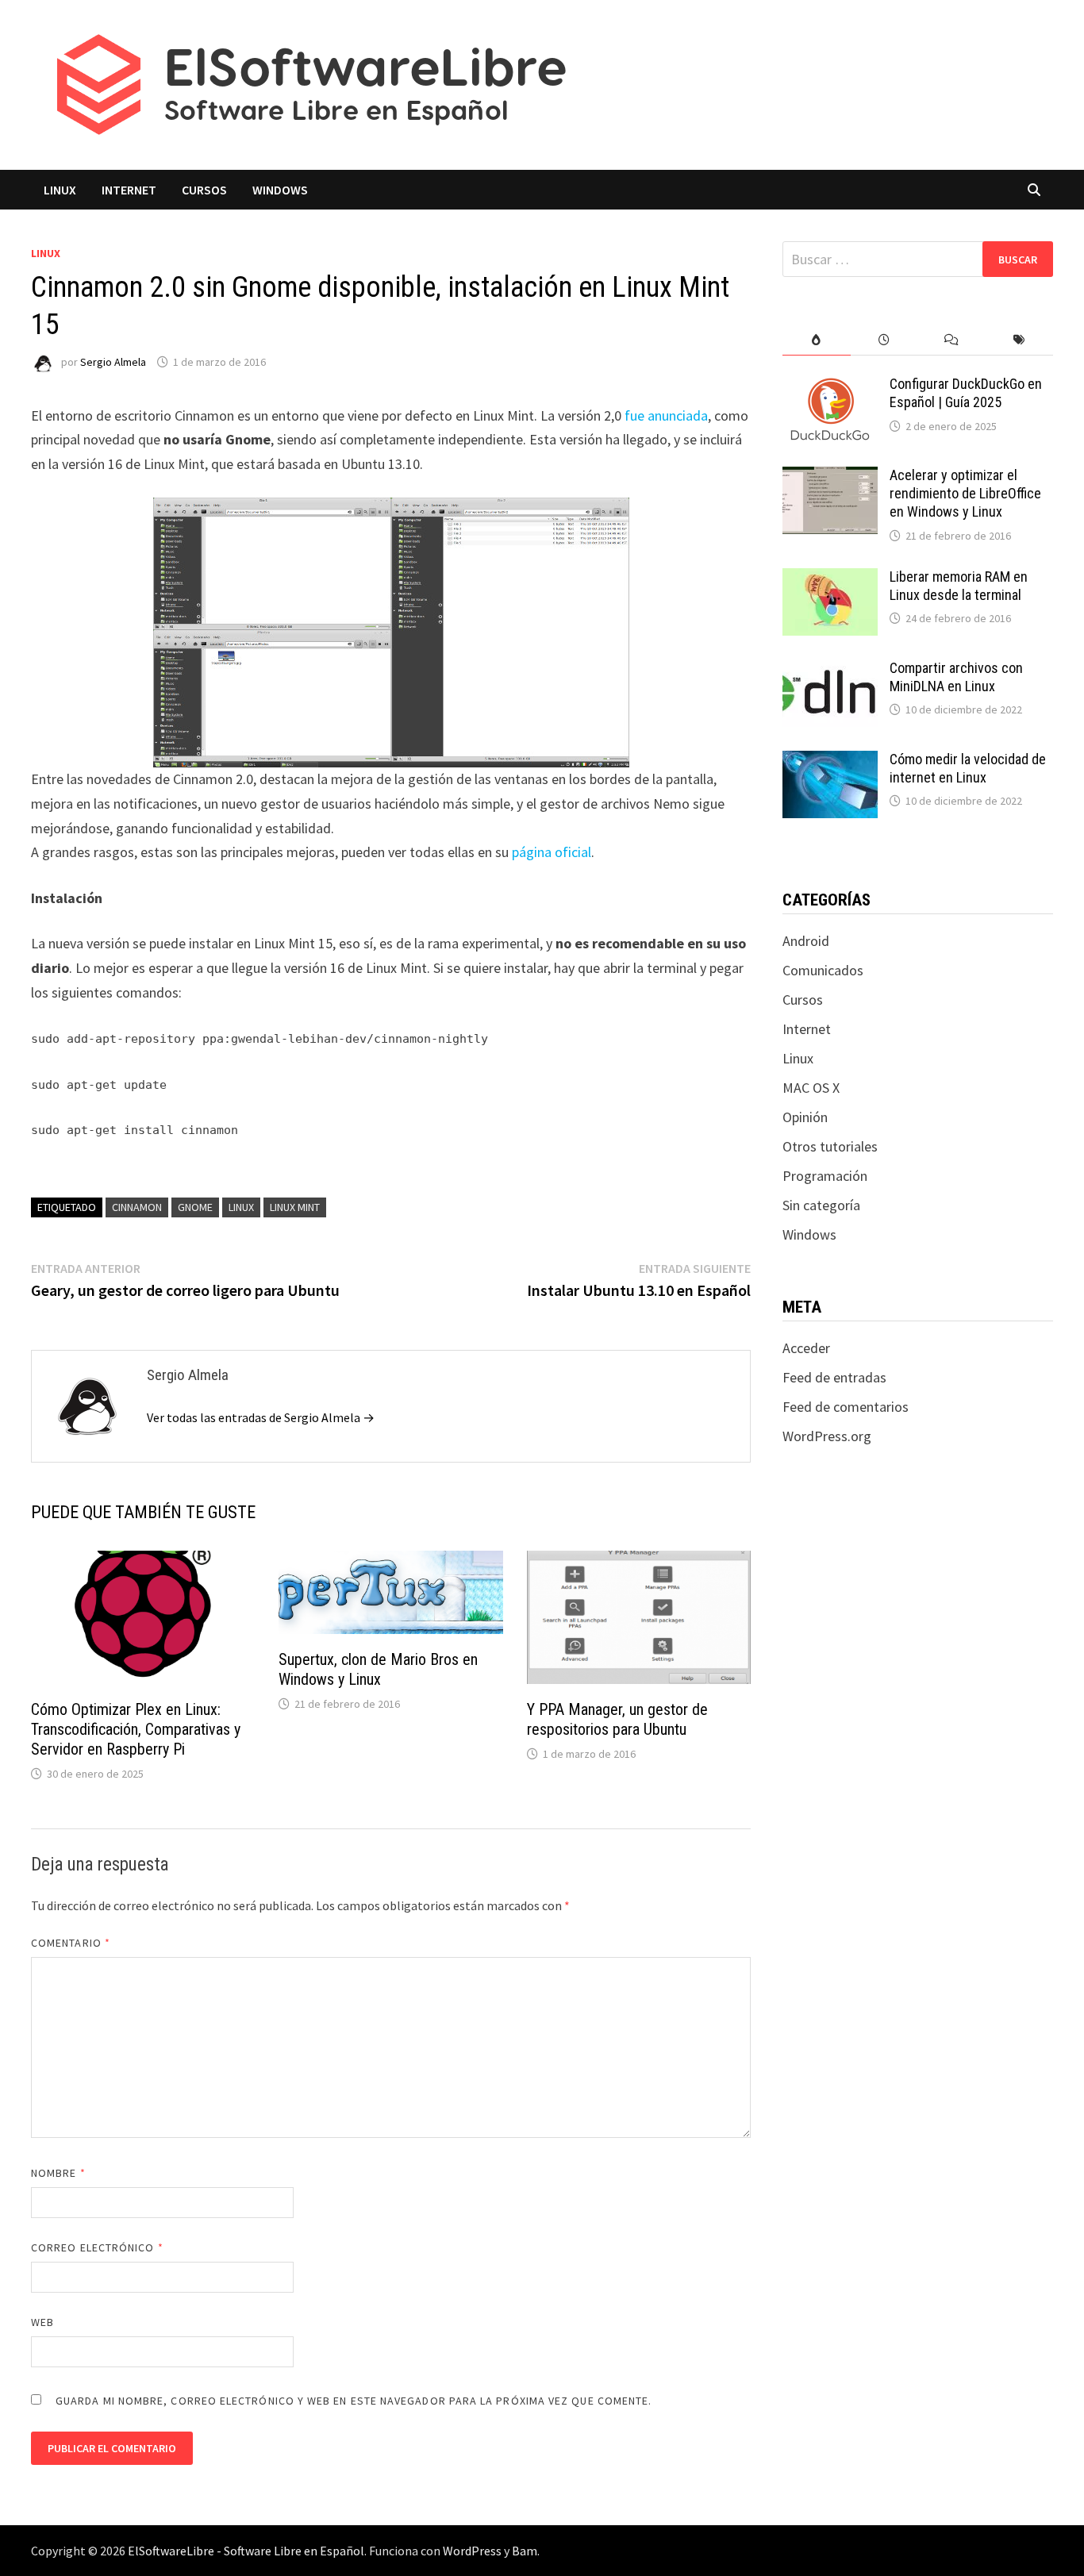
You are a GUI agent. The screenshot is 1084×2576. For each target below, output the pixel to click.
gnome (195, 1207)
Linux (60, 190)
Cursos (204, 190)
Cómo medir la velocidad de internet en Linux (968, 768)
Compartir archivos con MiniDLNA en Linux (956, 677)
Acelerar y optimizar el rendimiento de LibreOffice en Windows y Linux (965, 493)
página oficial (552, 852)
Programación (825, 1176)
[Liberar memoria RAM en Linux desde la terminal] (830, 579)
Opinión (805, 1117)
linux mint (295, 1207)
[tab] (816, 340)
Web (42, 2322)
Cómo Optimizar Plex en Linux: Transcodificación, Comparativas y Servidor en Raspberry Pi (136, 1729)
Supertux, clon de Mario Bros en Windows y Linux (378, 1669)
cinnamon (137, 1207)
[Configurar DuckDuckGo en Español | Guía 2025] (830, 386)
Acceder (806, 1348)
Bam (525, 2551)
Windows (280, 190)
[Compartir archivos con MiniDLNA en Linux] (830, 670)
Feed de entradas (834, 1377)
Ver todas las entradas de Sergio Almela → (261, 1417)
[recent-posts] (884, 340)
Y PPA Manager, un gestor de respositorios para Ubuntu (617, 1719)
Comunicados (823, 970)
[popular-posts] (816, 340)
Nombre (58, 2173)
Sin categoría (821, 1205)
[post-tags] (1019, 340)
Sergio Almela (113, 362)
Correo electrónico (97, 2247)
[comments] (952, 340)
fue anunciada (666, 415)
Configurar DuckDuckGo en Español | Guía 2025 (966, 393)
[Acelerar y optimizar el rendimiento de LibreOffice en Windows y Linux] (830, 477)
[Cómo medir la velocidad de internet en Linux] (830, 761)
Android (806, 941)
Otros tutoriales (830, 1146)
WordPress (472, 2551)
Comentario (71, 1943)
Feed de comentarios (846, 1407)
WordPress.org (827, 1436)
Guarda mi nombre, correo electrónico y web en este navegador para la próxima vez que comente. (354, 2401)
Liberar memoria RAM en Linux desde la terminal (959, 586)
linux (241, 1207)
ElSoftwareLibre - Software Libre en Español (246, 2551)
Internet (129, 190)
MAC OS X (811, 1088)
